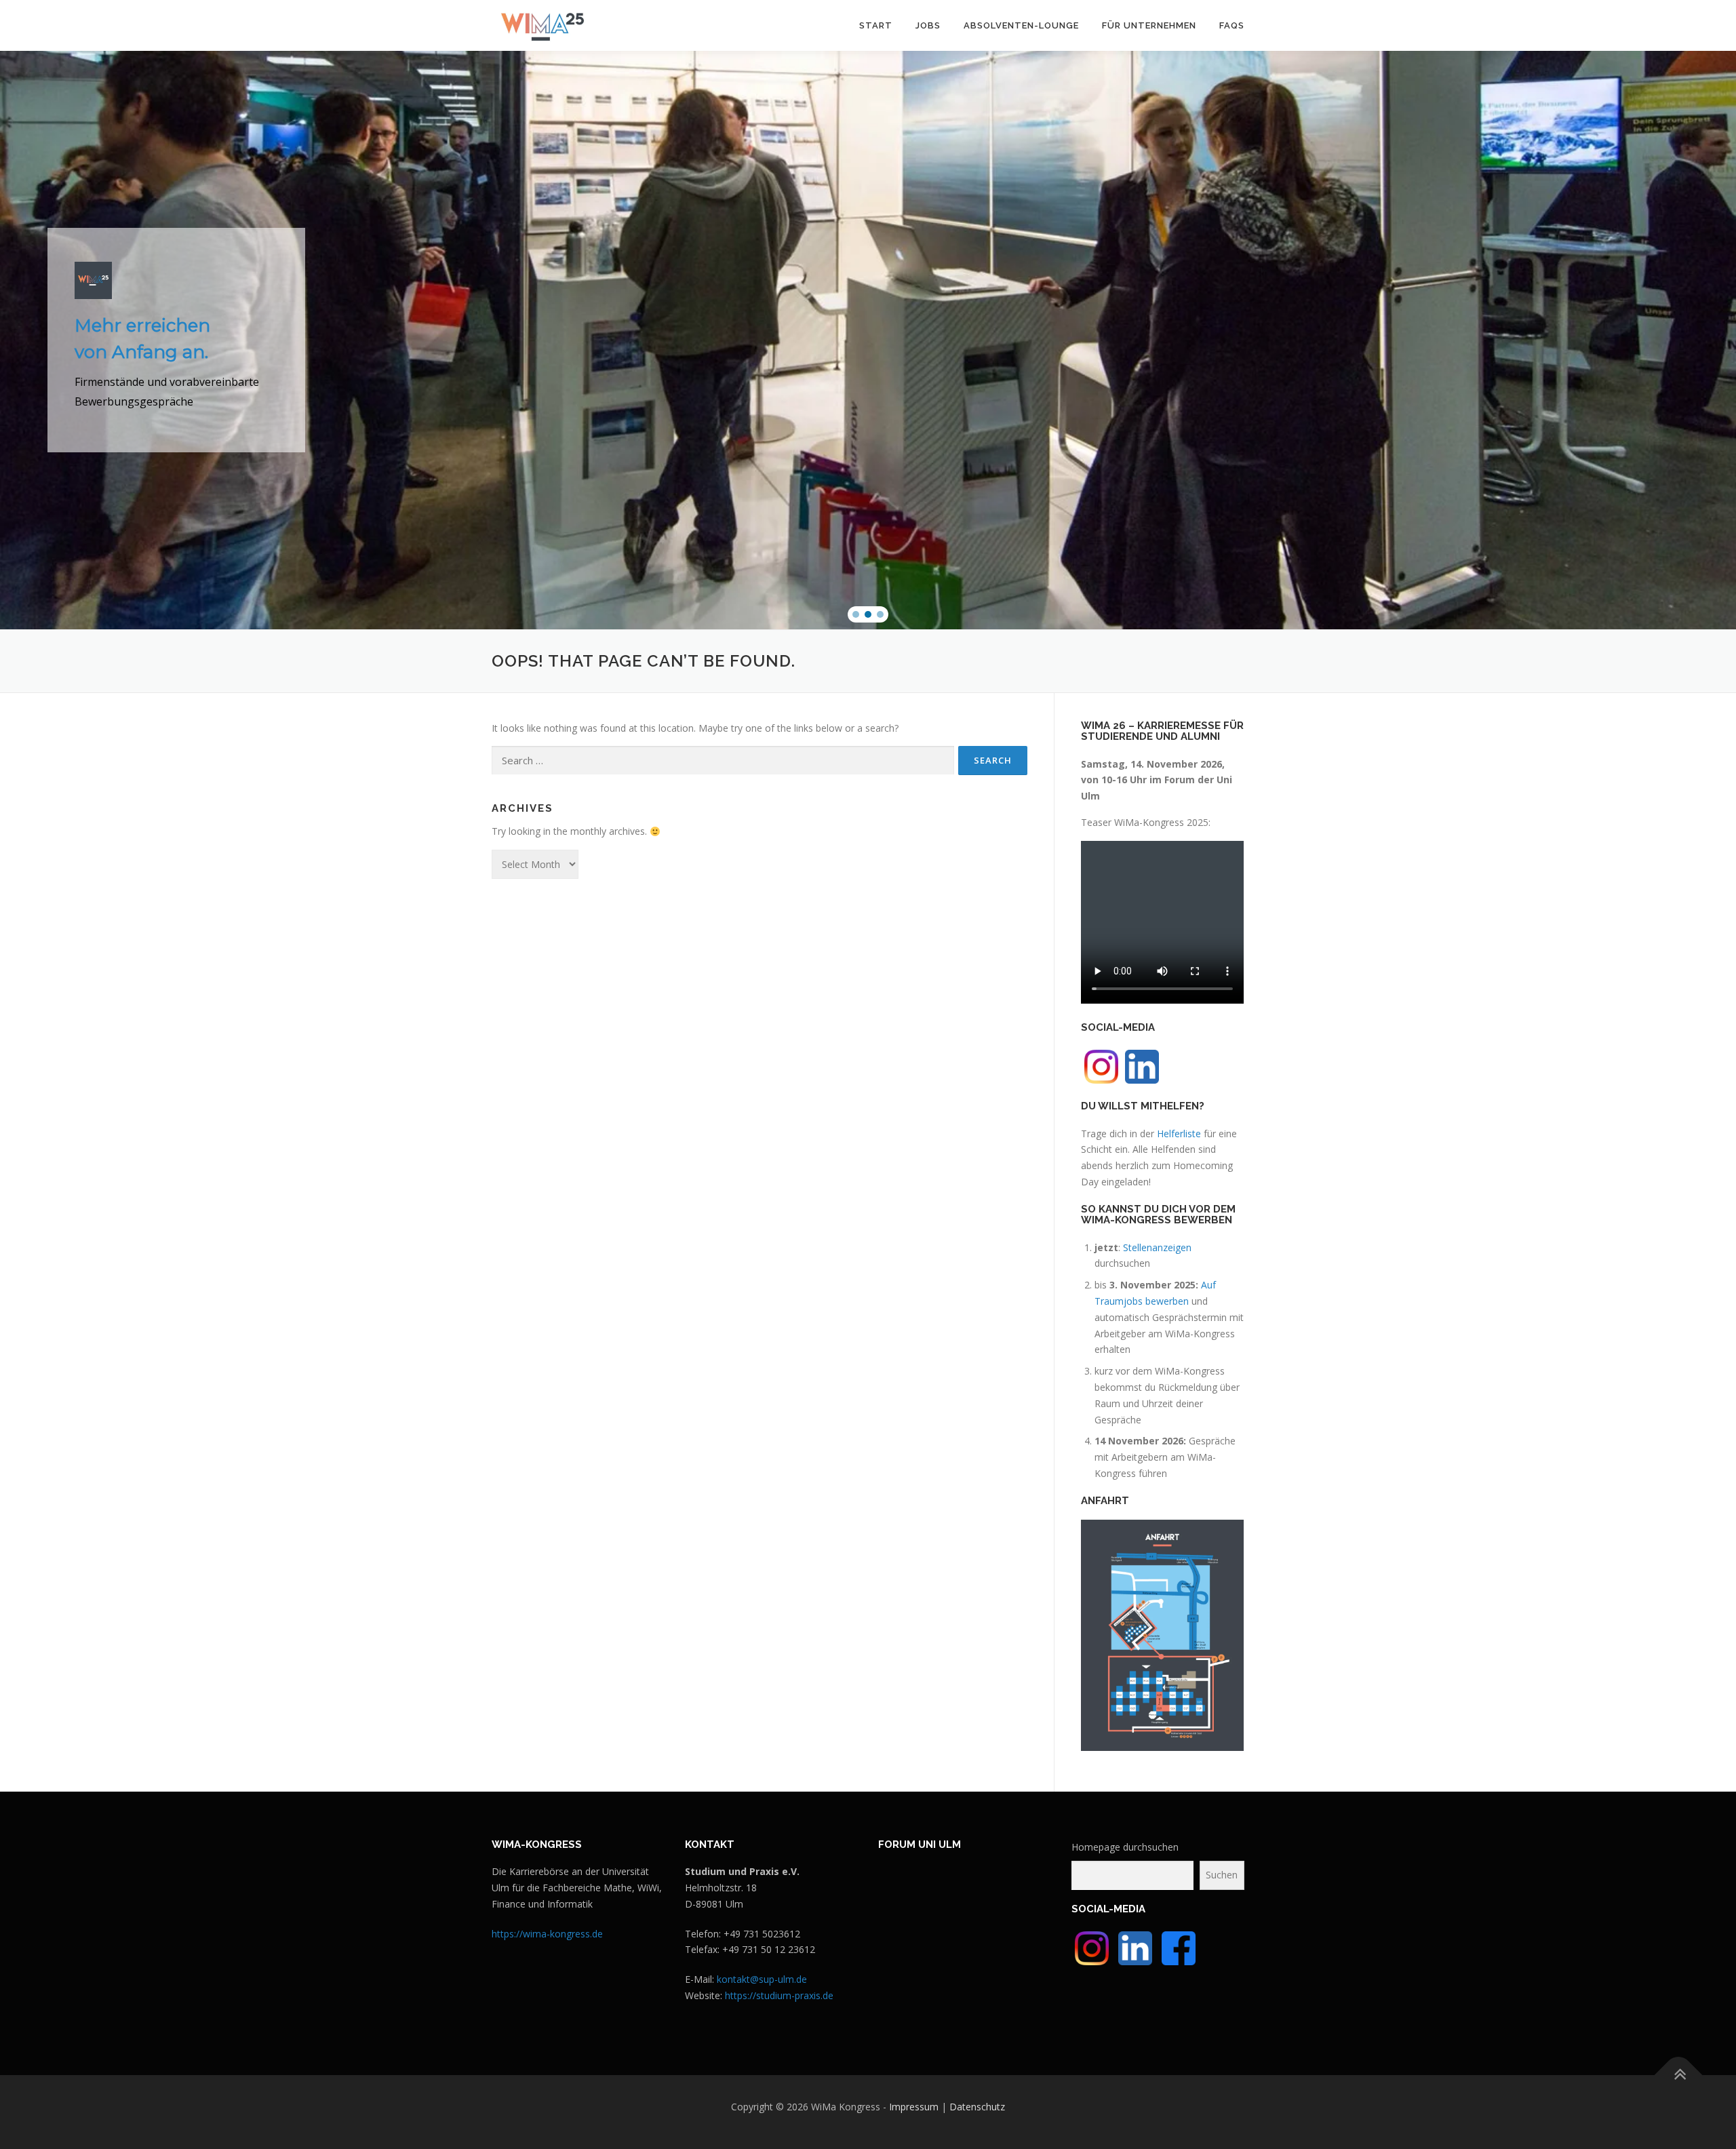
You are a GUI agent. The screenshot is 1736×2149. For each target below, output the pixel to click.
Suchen (1222, 1875)
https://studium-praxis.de (779, 1995)
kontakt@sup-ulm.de (762, 1979)
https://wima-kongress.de (547, 1934)
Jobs (928, 25)
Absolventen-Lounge (1021, 25)
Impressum (914, 2107)
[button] (856, 614)
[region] (868, 340)
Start (876, 25)
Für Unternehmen (1149, 25)
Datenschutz (977, 2107)
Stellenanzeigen (1157, 1247)
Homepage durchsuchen (1125, 1847)
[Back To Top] (1679, 2075)
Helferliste (1179, 1133)
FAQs (1232, 25)
